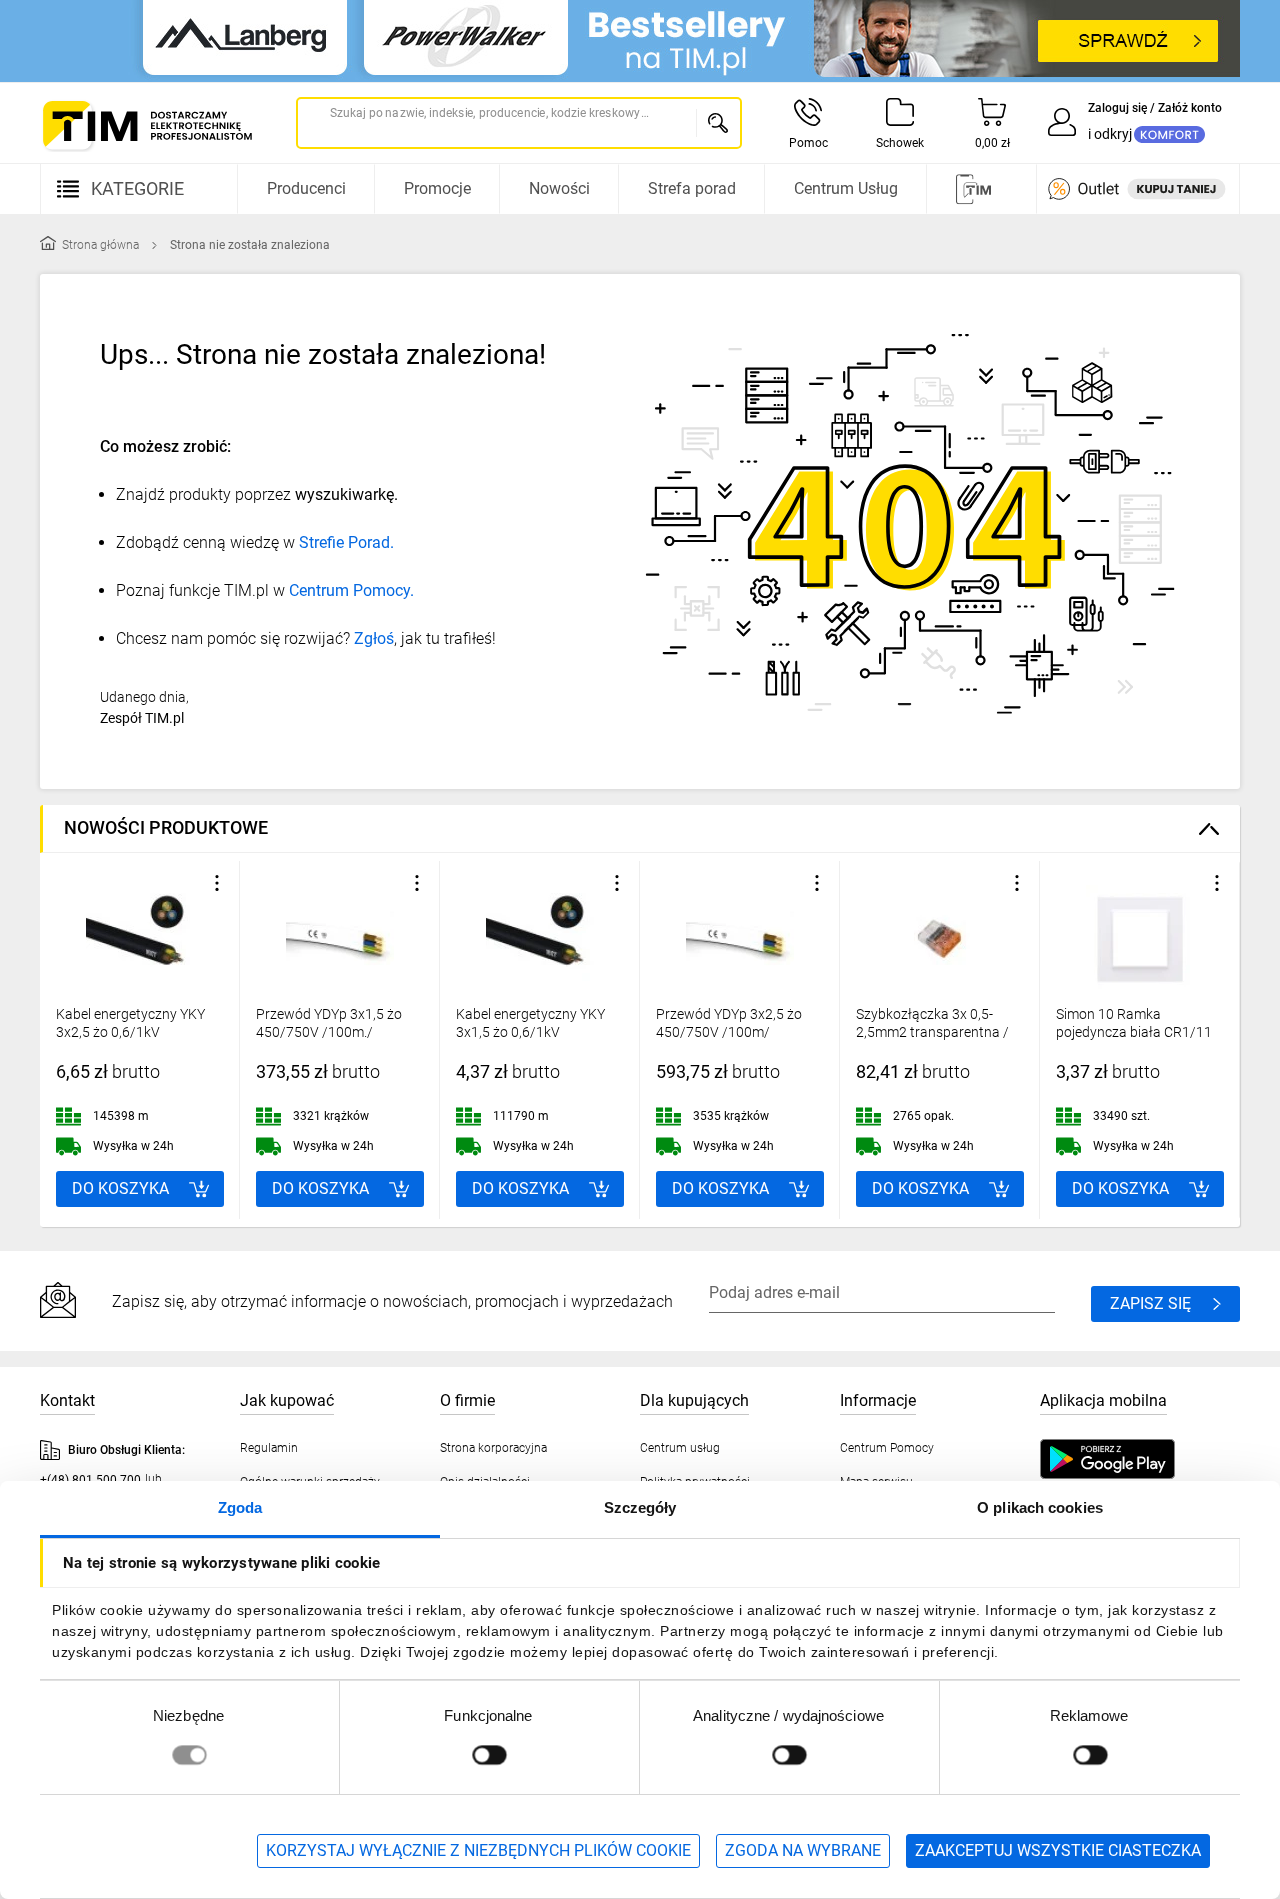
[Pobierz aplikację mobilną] (1127, 1459)
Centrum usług (680, 1448)
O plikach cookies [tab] (1040, 1507)
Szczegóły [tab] (640, 1507)
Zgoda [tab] (240, 1507)
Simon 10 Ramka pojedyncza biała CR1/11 (1134, 1023)
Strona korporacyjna (493, 1448)
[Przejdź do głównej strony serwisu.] (146, 125)
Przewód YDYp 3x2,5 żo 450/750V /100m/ (729, 1023)
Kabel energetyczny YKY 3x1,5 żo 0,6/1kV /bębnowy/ (530, 1032)
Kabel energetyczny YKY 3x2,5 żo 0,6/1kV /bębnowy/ (130, 1032)
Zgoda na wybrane (803, 1850)
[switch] (489, 1754)
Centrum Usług (846, 188)
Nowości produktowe (166, 827)
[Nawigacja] (979, 189)
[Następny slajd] (1220, 1040)
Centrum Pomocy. (351, 590)
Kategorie (137, 188)
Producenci (306, 188)
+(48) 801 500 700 (90, 1480)
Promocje (437, 188)
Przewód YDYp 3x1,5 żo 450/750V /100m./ (329, 1023)
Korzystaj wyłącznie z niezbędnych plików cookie (478, 1850)
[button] (217, 883)
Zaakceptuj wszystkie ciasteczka (1058, 1850)
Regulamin (269, 1448)
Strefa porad (692, 188)
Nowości (559, 188)
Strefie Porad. (346, 542)
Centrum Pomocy (887, 1448)
